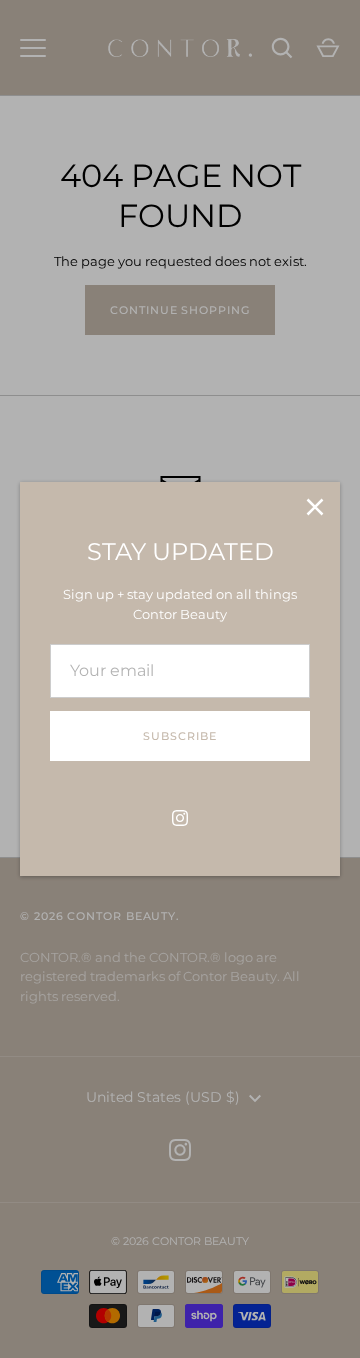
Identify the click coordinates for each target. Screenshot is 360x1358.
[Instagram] (180, 818)
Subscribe (179, 736)
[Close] (315, 507)
